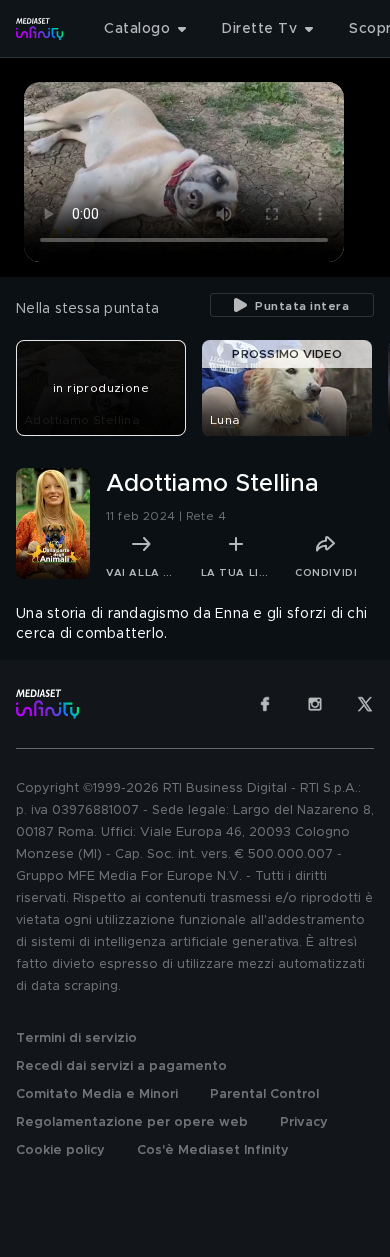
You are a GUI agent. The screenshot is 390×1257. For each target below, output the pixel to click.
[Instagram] (315, 704)
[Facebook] (265, 704)
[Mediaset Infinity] (40, 29)
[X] (365, 704)
